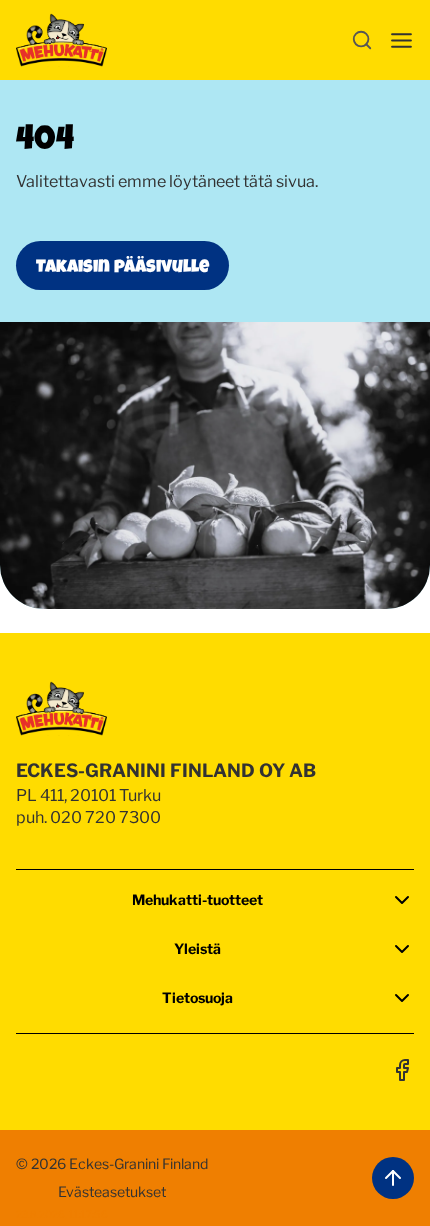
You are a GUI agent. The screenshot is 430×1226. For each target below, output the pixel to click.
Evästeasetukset (112, 1191)
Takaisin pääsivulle (122, 265)
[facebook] (402, 1070)
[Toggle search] (362, 40)
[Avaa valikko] (401, 40)
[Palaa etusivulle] (61, 40)
